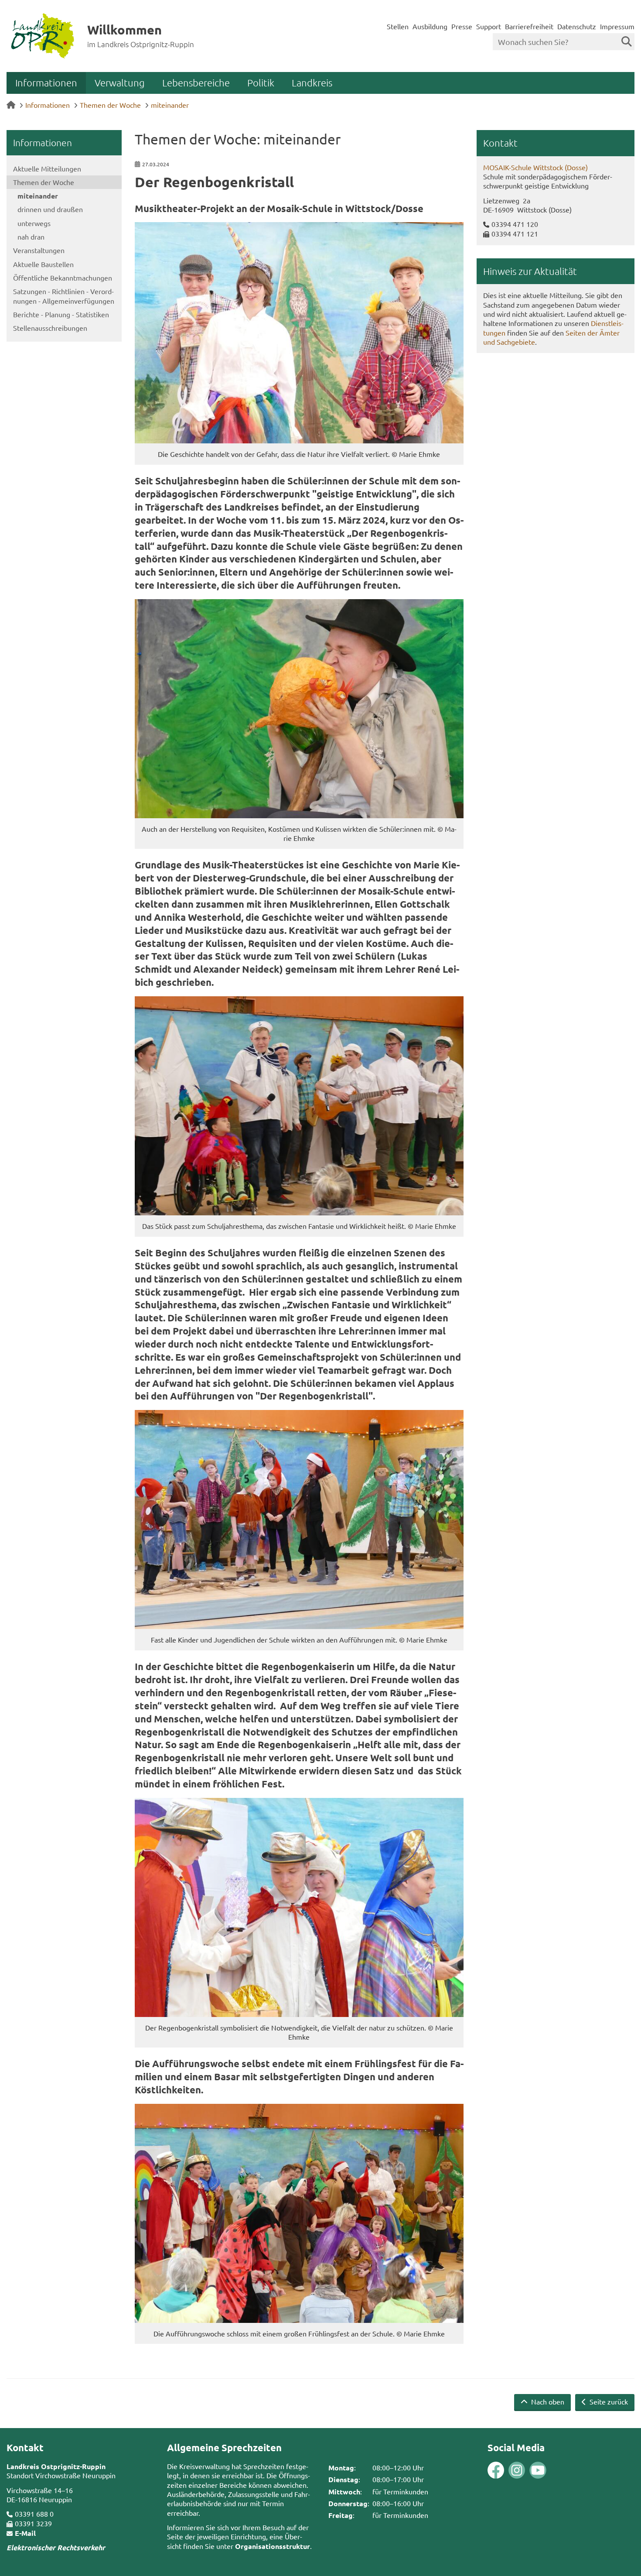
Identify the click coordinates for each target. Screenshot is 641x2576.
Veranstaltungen (39, 250)
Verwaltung (120, 82)
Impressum (617, 26)
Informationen (46, 82)
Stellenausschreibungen (50, 328)
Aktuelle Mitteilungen (47, 168)
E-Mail (25, 2533)
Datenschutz (577, 26)
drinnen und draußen (50, 209)
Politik (261, 82)
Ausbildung (430, 26)
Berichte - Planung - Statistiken (61, 314)
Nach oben (547, 2401)
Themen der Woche (110, 105)
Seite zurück (608, 2401)
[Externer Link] (496, 2471)
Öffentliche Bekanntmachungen (63, 278)
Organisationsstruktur (273, 2546)
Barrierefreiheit (529, 26)
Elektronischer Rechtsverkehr (56, 2547)
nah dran (31, 237)
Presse (462, 26)
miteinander (170, 105)
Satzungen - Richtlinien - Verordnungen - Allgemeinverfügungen (64, 296)
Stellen (398, 26)
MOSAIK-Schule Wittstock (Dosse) (535, 167)
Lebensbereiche (196, 82)
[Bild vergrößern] (299, 333)
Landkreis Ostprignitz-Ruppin (56, 2466)
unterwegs (34, 223)
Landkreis (312, 82)
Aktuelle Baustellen (43, 264)
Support (489, 26)
